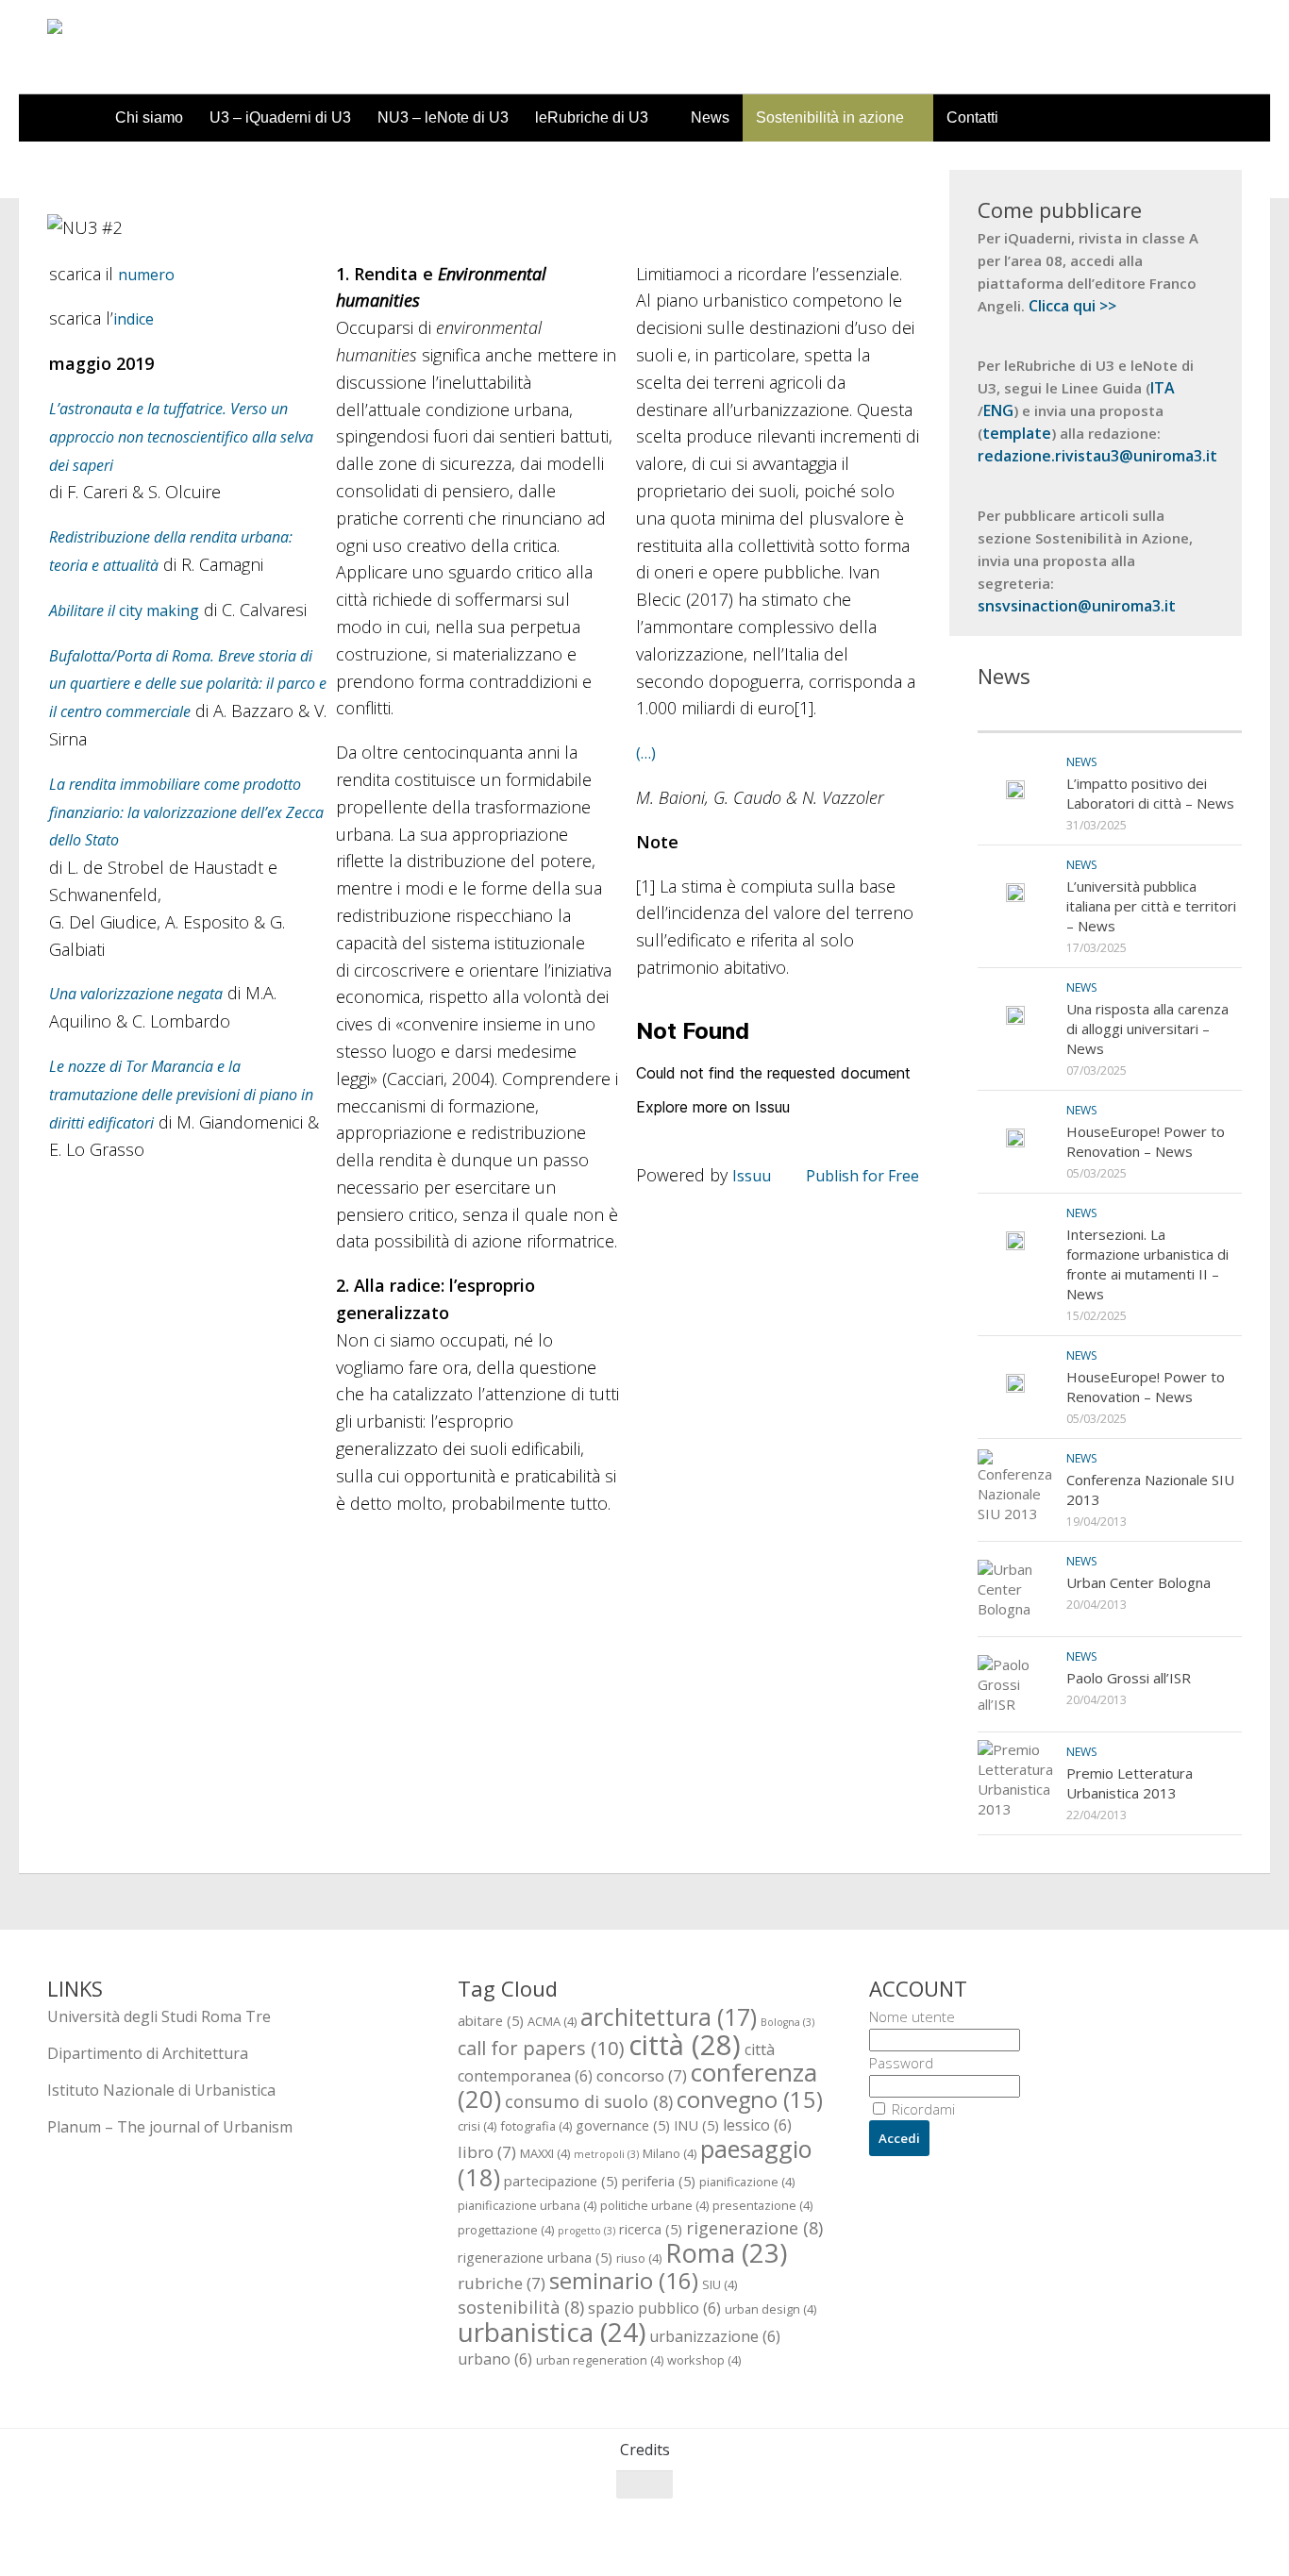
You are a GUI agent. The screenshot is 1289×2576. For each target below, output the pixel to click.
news (1081, 762)
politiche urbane (654, 2205)
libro (487, 2152)
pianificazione (747, 2182)
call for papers (541, 2048)
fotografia (536, 2126)
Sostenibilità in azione (830, 117)
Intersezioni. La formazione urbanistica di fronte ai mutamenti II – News (1147, 1264)
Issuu (752, 1176)
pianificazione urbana (527, 2205)
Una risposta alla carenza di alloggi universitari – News (1147, 1029)
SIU (720, 2284)
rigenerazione (754, 2227)
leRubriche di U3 (592, 117)
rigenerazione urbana (535, 2257)
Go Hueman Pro (281, 2536)
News (710, 117)
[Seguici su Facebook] (1127, 2521)
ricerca (651, 2229)
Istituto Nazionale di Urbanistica (161, 2090)
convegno (750, 2099)
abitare (491, 2020)
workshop (704, 2360)
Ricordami (921, 2109)
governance (623, 2125)
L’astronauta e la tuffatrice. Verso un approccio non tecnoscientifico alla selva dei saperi (181, 437)
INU (696, 2125)
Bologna (787, 2022)
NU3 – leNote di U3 (443, 117)
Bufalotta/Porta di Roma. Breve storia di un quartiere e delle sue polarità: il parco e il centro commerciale (188, 684)
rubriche (502, 2283)
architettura (669, 2016)
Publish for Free (862, 1176)
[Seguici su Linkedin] (1229, 2521)
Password (901, 2063)
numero (146, 275)
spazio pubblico (654, 2308)
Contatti (972, 117)
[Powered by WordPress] (124, 2537)
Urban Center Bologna (1138, 1582)
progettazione (506, 2230)
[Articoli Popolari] (1176, 713)
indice (134, 319)
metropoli (606, 2154)
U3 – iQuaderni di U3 (280, 117)
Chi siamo (149, 117)
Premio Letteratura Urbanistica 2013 (1130, 1783)
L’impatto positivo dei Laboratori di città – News (1150, 793)
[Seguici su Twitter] (1161, 2521)
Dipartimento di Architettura (148, 2053)
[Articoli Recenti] (1044, 713)
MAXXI (545, 2153)
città (685, 2045)
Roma (726, 2253)
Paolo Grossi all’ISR (1129, 1678)
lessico (757, 2125)
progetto (586, 2231)
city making (124, 611)
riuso (639, 2258)
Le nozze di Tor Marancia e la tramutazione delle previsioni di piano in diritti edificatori (181, 1095)
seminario (624, 2280)
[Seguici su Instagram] (1195, 2521)
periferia (659, 2181)
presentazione (762, 2205)
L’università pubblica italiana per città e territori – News (1151, 906)
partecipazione (561, 2181)
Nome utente (912, 2016)
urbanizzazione (715, 2336)
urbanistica (552, 2332)
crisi (477, 2126)
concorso (642, 2075)
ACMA (552, 2021)
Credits (645, 2450)
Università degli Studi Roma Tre (159, 2016)
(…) (646, 753)
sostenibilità (521, 2307)
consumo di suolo (589, 2101)
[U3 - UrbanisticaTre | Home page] (154, 47)
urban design (770, 2309)
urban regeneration (600, 2360)
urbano (495, 2359)
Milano (670, 2153)
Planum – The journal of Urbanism (170, 2127)
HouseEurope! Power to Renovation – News (1146, 1141)
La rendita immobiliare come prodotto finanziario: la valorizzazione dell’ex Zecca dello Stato (186, 812)
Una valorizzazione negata (136, 994)
